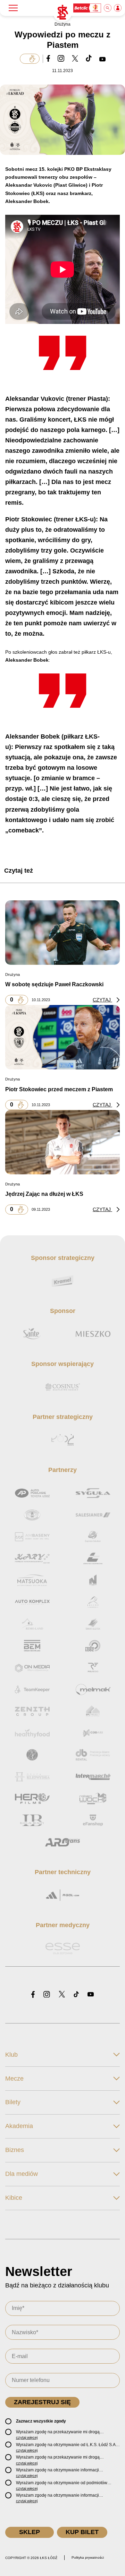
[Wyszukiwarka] (108, 8)
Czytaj (102, 1000)
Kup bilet (82, 2532)
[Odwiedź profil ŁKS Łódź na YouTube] (91, 1995)
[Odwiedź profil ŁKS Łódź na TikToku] (76, 1995)
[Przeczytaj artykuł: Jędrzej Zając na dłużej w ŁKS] (62, 1142)
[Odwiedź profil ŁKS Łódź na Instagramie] (47, 1995)
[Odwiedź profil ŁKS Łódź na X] (62, 1995)
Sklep (30, 2532)
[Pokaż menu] (13, 8)
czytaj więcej (27, 2437)
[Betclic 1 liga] (87, 8)
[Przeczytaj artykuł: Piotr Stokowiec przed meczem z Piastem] (62, 1037)
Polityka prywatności (88, 2557)
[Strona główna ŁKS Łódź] (62, 12)
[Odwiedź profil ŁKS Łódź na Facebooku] (33, 1995)
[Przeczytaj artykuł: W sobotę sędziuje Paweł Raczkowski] (62, 933)
